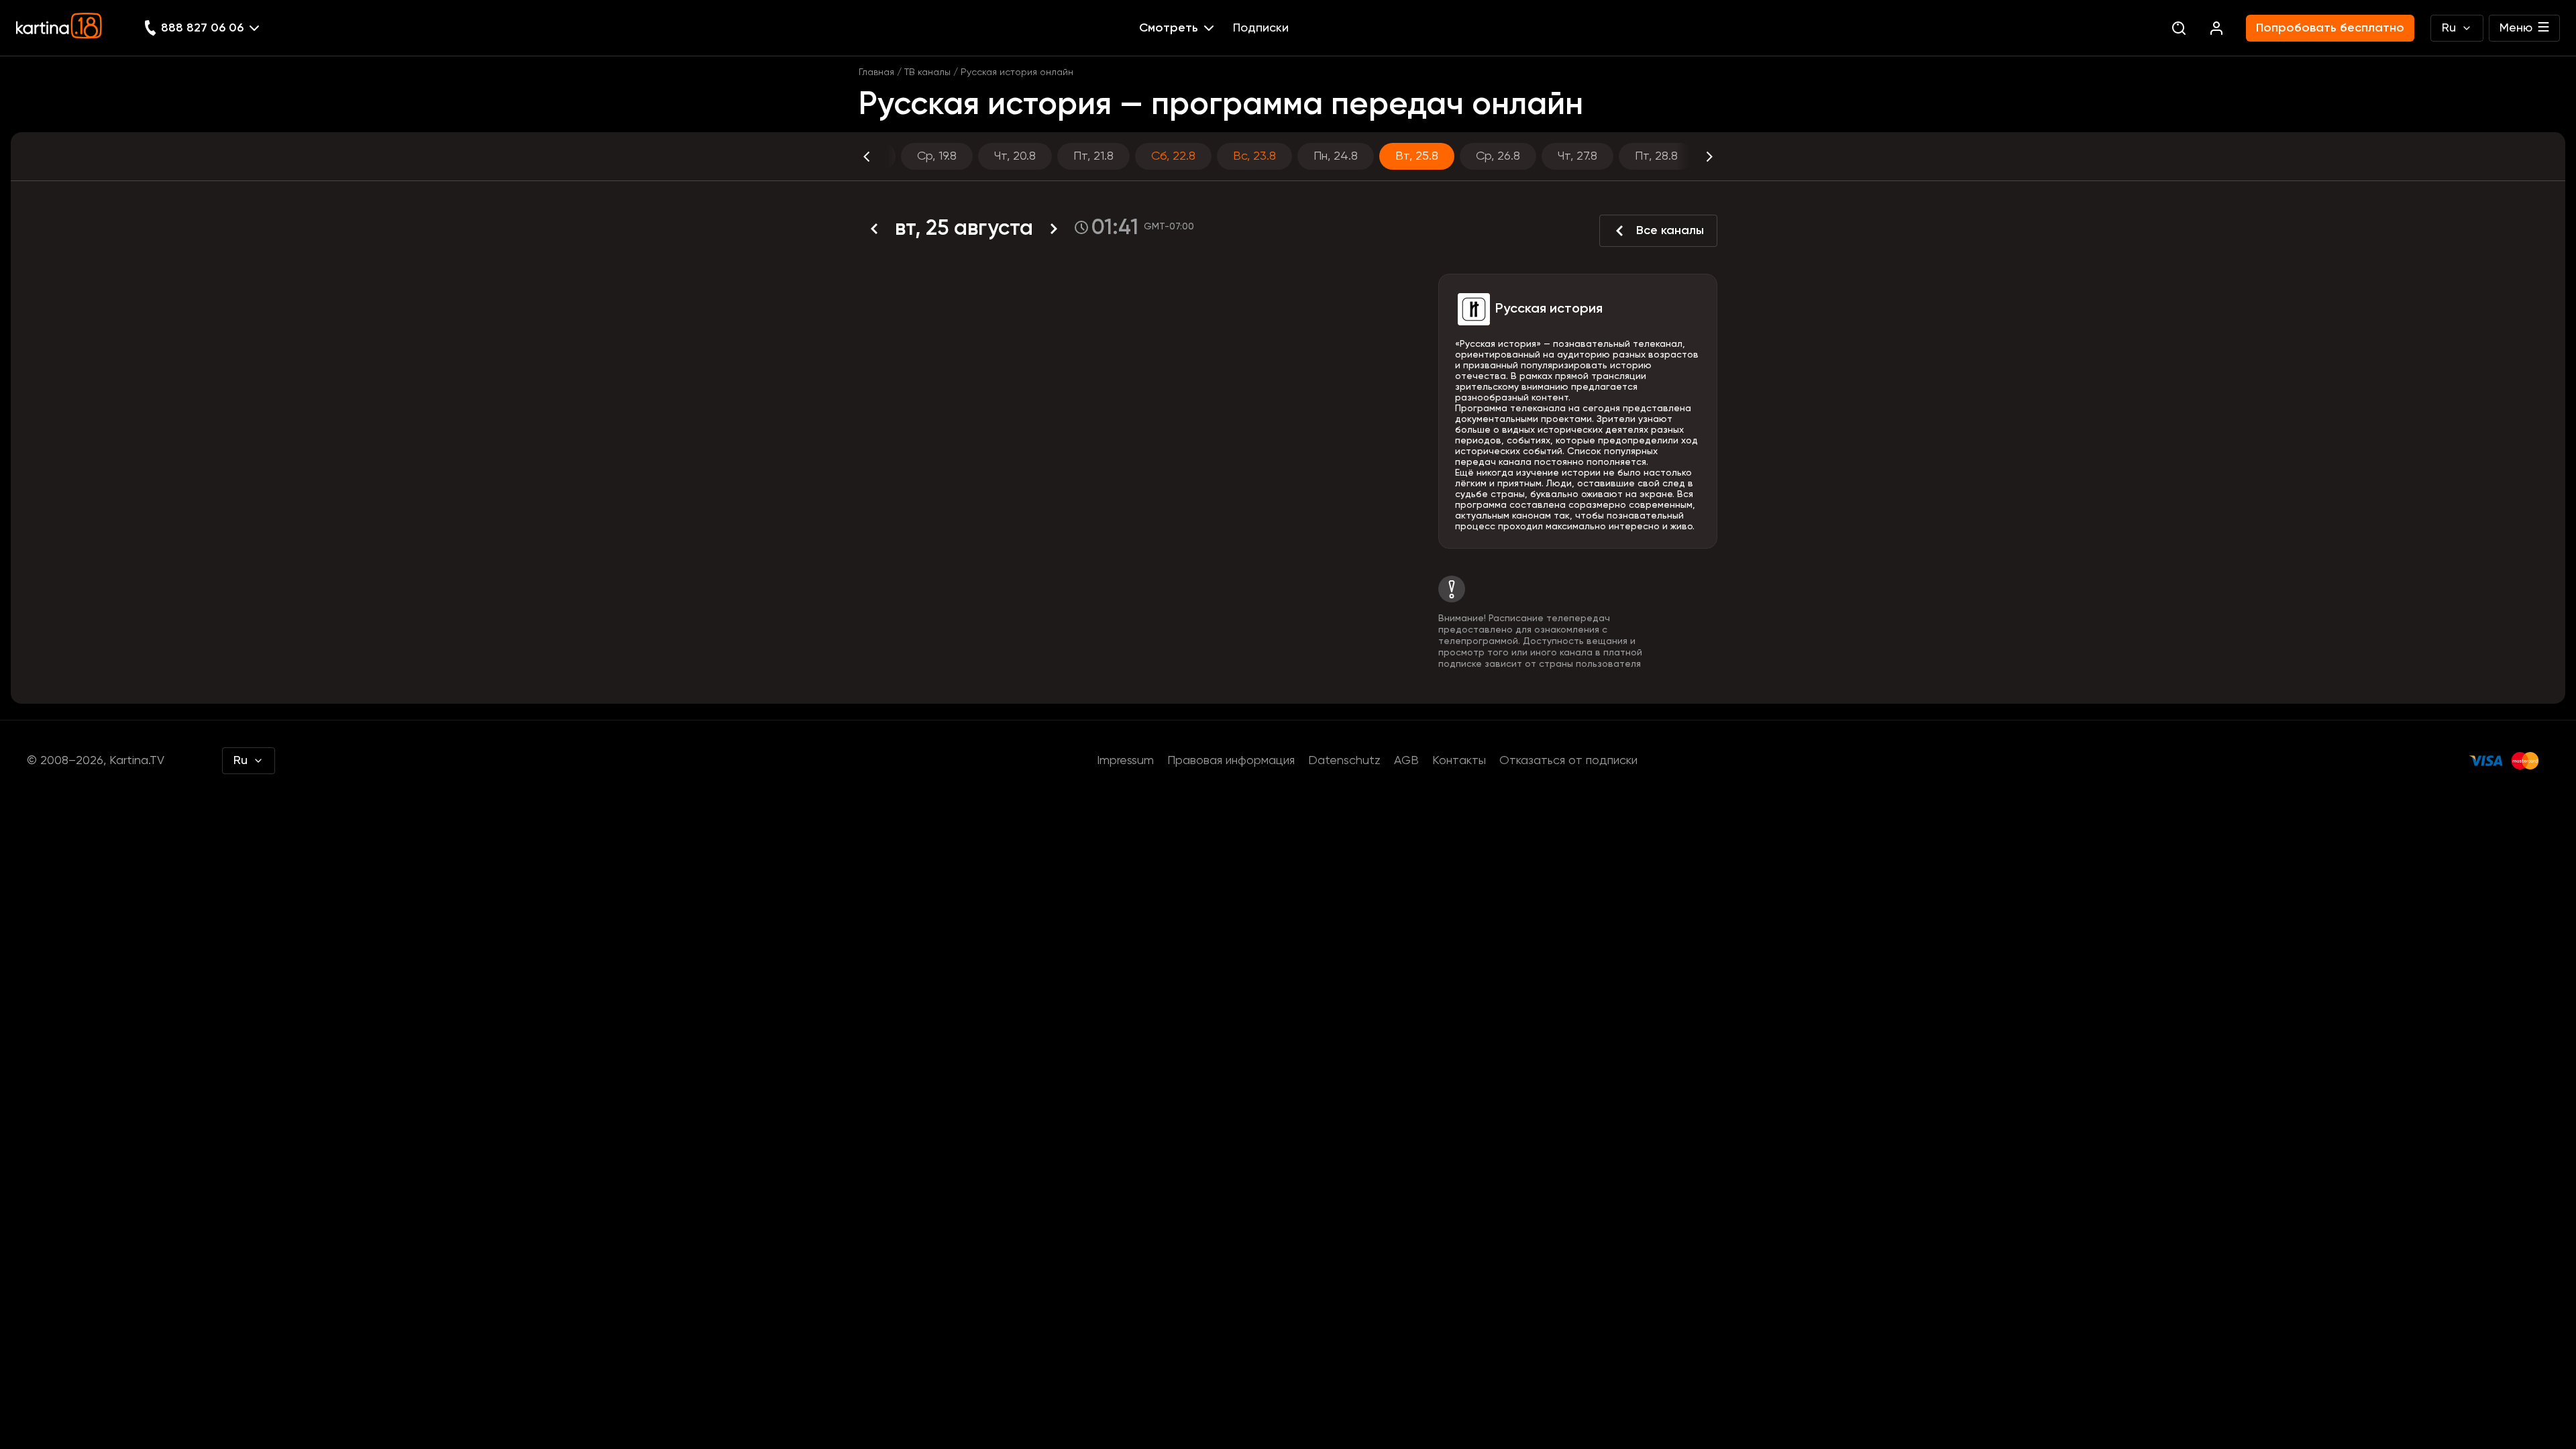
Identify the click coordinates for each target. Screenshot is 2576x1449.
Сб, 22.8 (1173, 156)
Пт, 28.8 (1656, 156)
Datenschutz (1344, 761)
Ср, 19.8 (937, 156)
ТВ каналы (927, 72)
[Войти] (2216, 28)
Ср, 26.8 (1498, 156)
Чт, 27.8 (1577, 156)
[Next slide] (1697, 156)
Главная (876, 72)
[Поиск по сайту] (2179, 28)
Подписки (1261, 28)
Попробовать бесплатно (2330, 28)
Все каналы (1670, 231)
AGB (1406, 761)
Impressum (1125, 761)
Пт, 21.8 (1093, 156)
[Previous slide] (879, 156)
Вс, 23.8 (1254, 156)
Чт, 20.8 (1015, 156)
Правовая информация (1231, 761)
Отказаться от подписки (1568, 761)
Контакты (1459, 761)
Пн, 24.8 (1336, 156)
